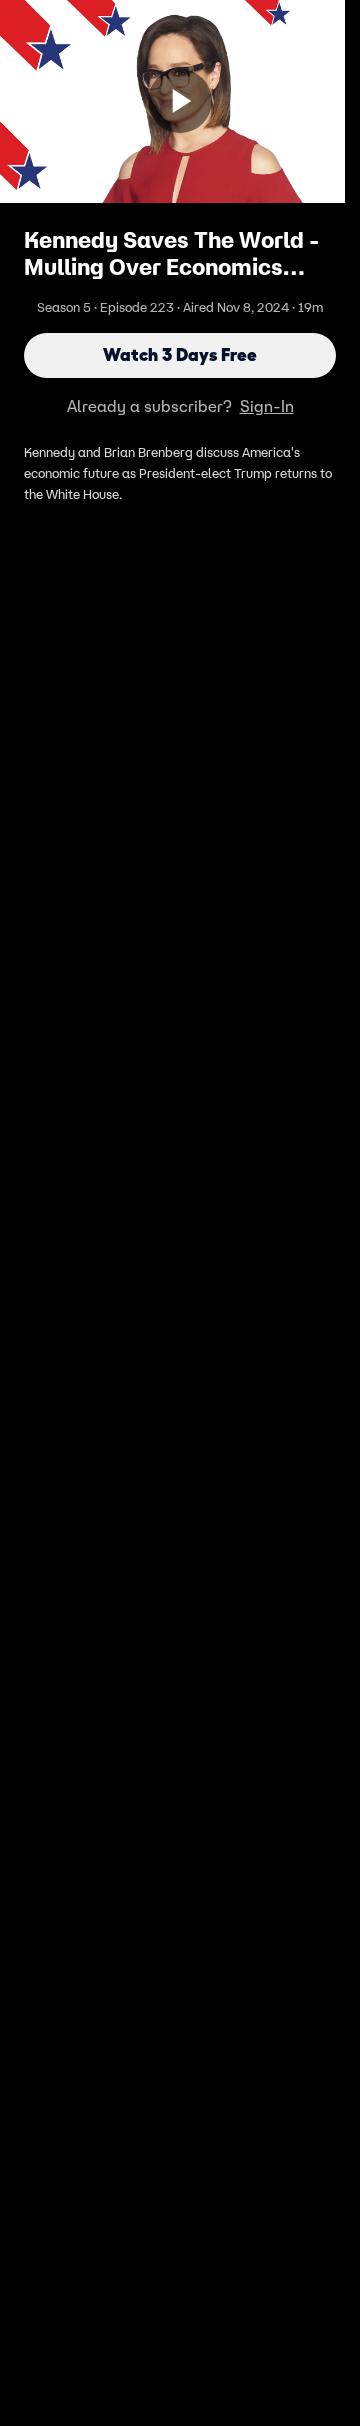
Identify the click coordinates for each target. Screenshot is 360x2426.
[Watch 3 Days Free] (180, 101)
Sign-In (267, 406)
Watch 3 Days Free (180, 355)
